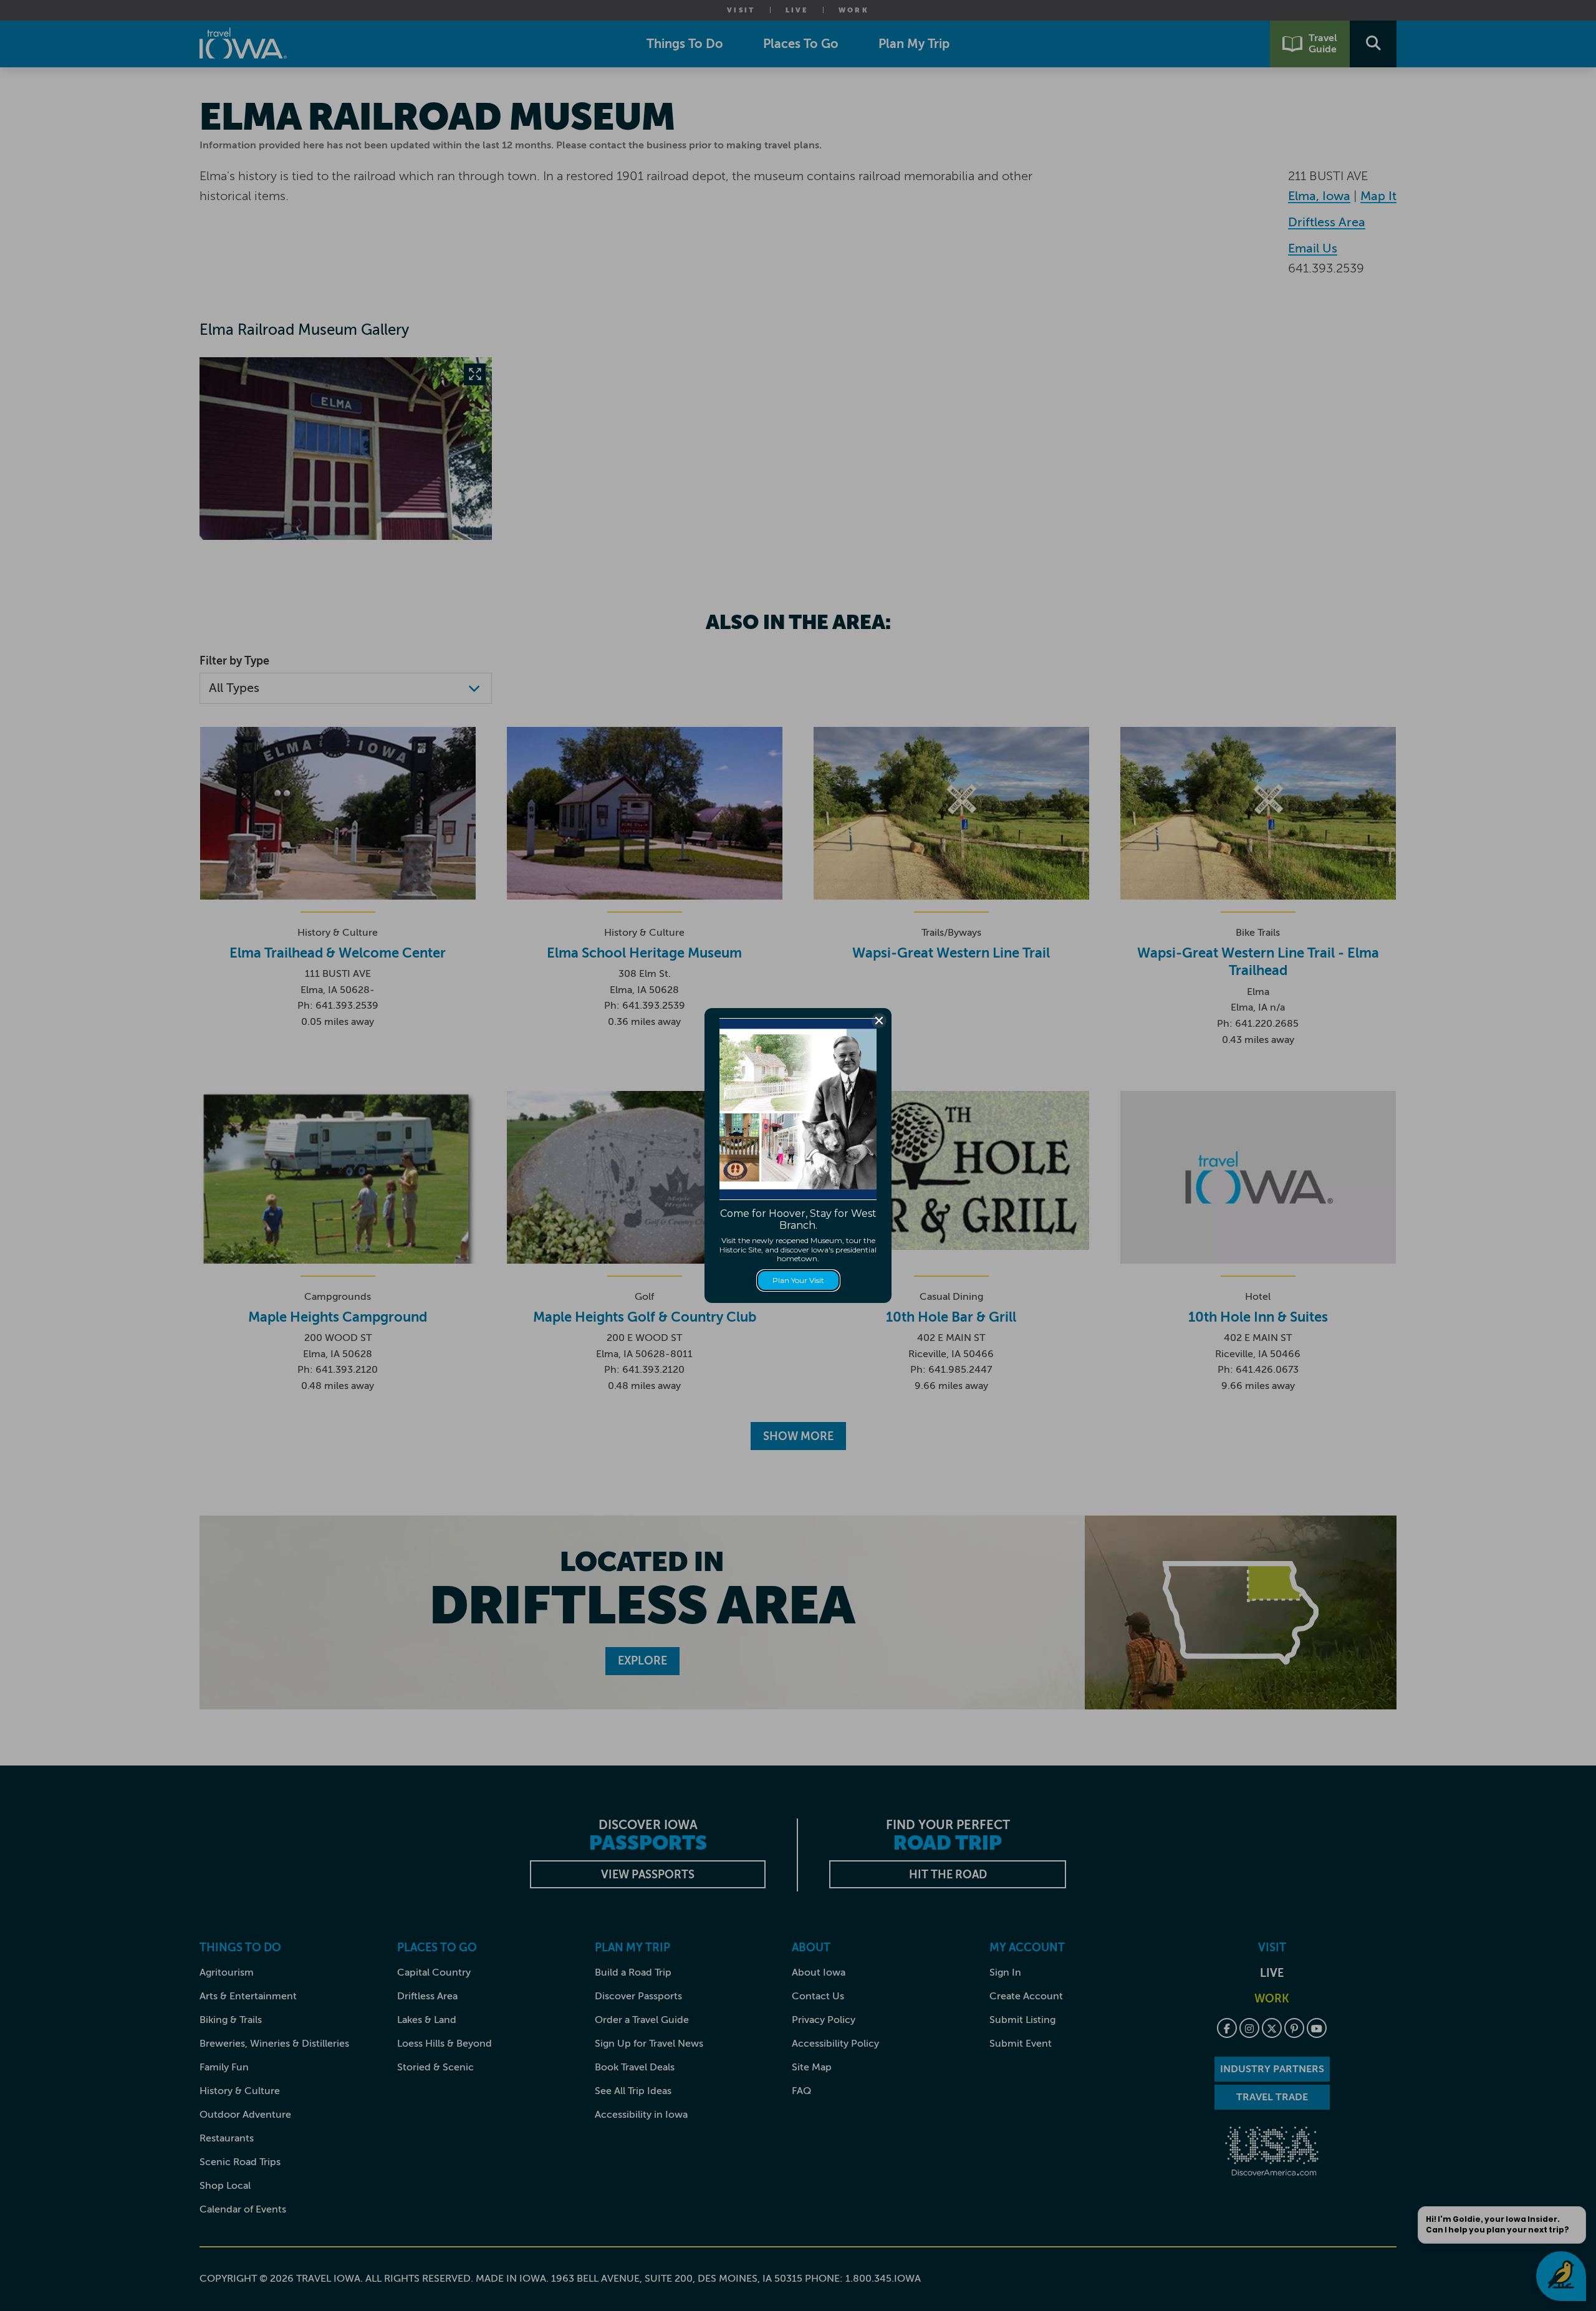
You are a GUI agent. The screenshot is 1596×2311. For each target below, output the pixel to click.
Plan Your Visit (798, 1280)
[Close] (879, 1021)
